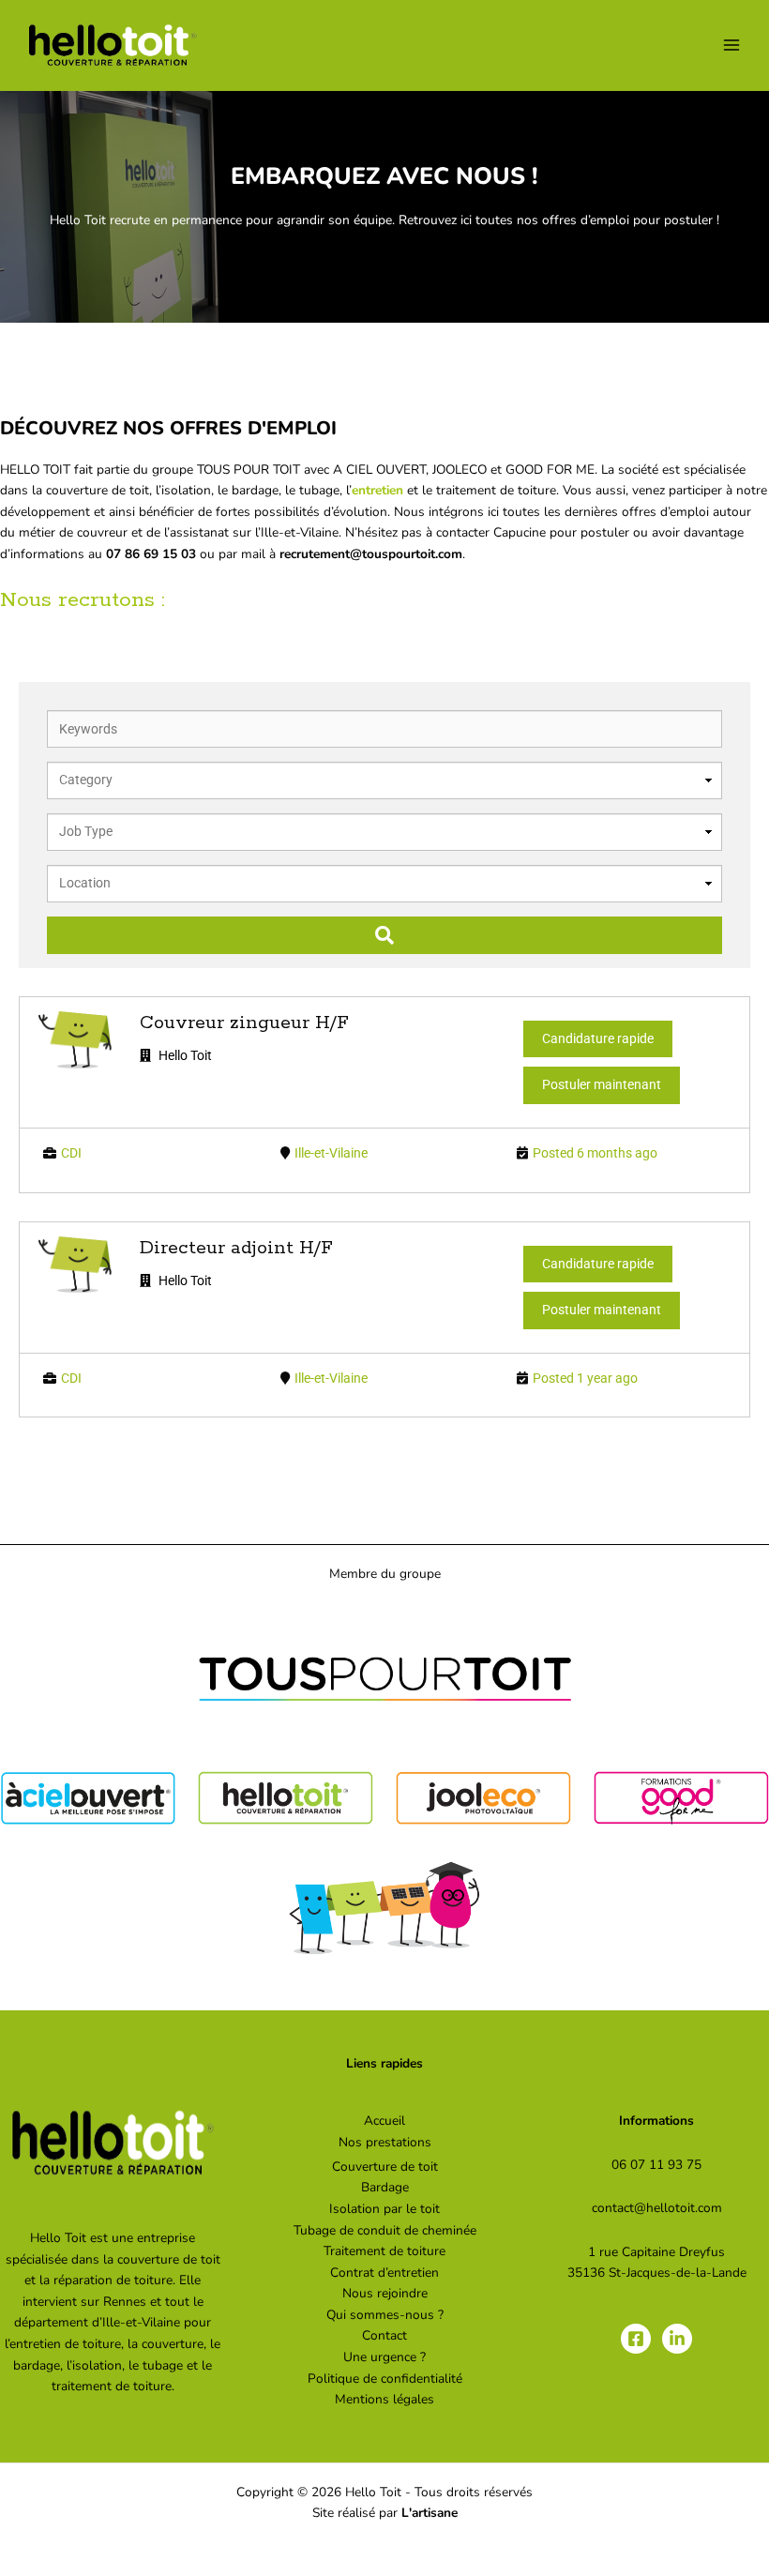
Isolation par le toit (384, 2209)
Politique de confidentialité (385, 2379)
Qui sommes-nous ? (385, 2315)
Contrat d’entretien (384, 2273)
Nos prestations (385, 2142)
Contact (384, 2335)
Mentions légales (384, 2399)
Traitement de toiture (384, 2251)
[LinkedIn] (677, 2339)
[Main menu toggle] (732, 45)
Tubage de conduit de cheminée (385, 2230)
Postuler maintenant (602, 1084)
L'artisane (430, 2513)
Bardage (385, 2187)
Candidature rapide (598, 1038)
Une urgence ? (384, 2357)
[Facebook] (636, 2339)
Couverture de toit (385, 2167)
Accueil (384, 2121)
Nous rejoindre (385, 2293)
